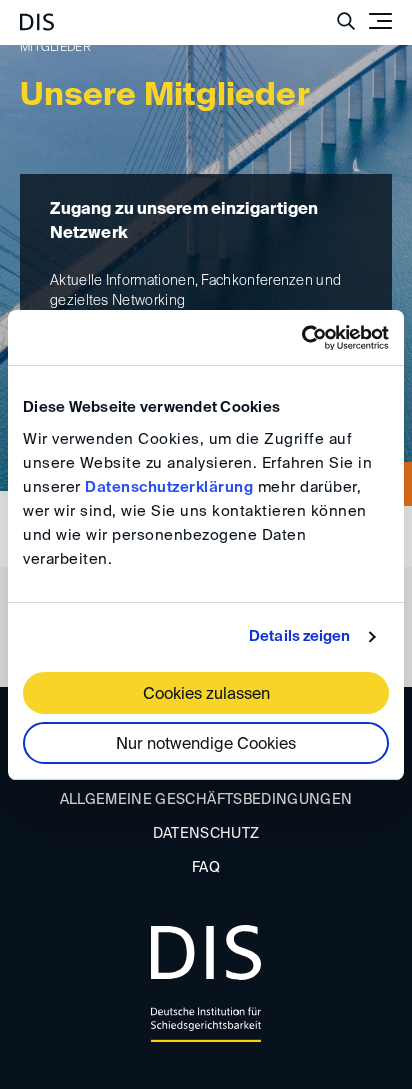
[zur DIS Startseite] (37, 14)
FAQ (206, 868)
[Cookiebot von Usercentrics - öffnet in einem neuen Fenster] (301, 338)
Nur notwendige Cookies (206, 745)
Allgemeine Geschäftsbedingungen (206, 800)
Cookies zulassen (206, 695)
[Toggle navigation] (380, 21)
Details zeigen (299, 636)
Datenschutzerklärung (169, 487)
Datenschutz (206, 834)
